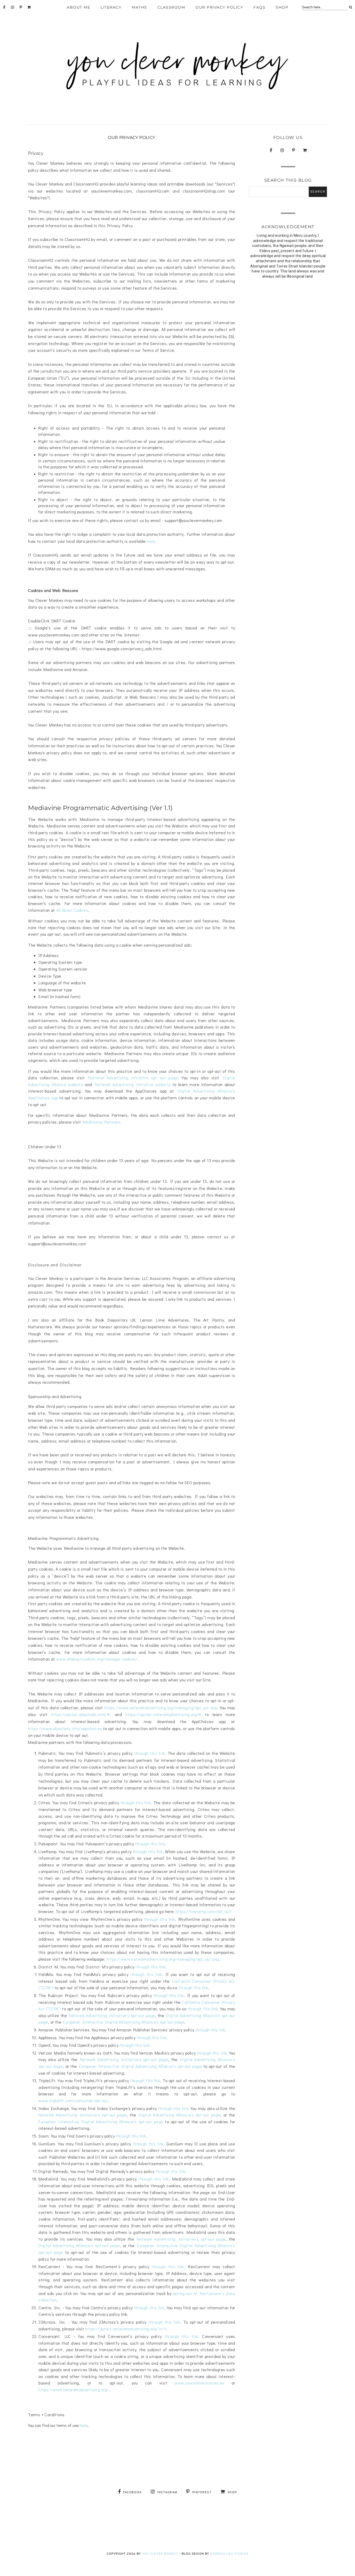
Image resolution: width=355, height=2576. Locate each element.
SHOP (282, 7)
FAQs (259, 7)
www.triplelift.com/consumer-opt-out (73, 2100)
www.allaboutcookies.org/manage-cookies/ (97, 1659)
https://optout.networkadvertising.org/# (163, 1714)
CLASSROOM (171, 7)
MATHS (139, 7)
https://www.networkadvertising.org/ (74, 2390)
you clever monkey (160, 2554)
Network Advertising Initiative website (133, 1084)
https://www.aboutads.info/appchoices (65, 1728)
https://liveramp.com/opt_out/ (204, 1911)
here (151, 541)
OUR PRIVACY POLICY (219, 7)
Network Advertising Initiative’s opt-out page (112, 2015)
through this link (150, 1753)
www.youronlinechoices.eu (199, 2383)
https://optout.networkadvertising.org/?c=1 (126, 2329)
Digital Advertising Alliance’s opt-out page (180, 2115)
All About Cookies (72, 910)
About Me (78, 7)
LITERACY (111, 7)
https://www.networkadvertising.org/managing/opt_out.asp (161, 1708)
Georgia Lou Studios (229, 2554)
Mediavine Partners (102, 1122)
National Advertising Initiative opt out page (133, 1078)
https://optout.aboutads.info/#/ (81, 1714)
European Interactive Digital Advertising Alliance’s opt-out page (124, 2022)
